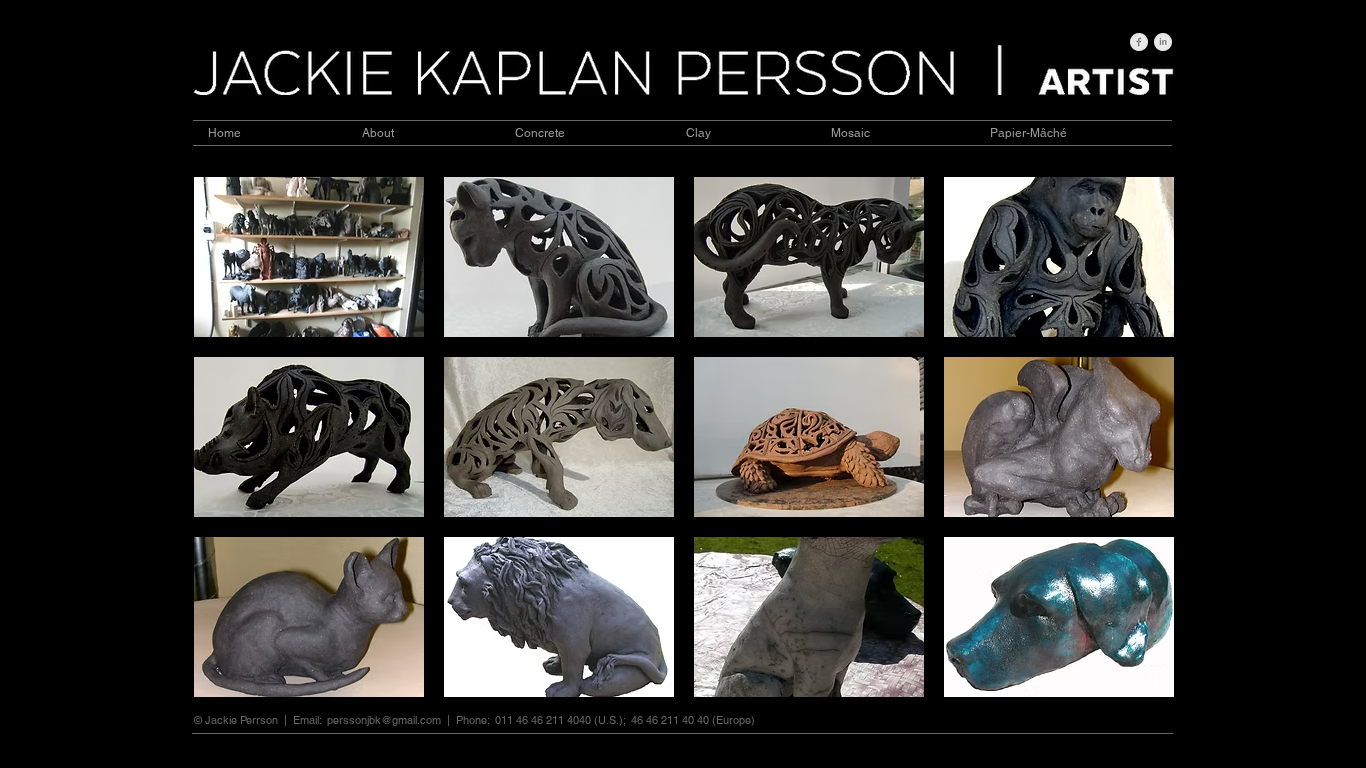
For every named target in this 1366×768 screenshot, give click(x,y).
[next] (1131, 454)
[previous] (236, 454)
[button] (309, 257)
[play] (1133, 681)
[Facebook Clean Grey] (1139, 42)
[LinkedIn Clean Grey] (1163, 42)
